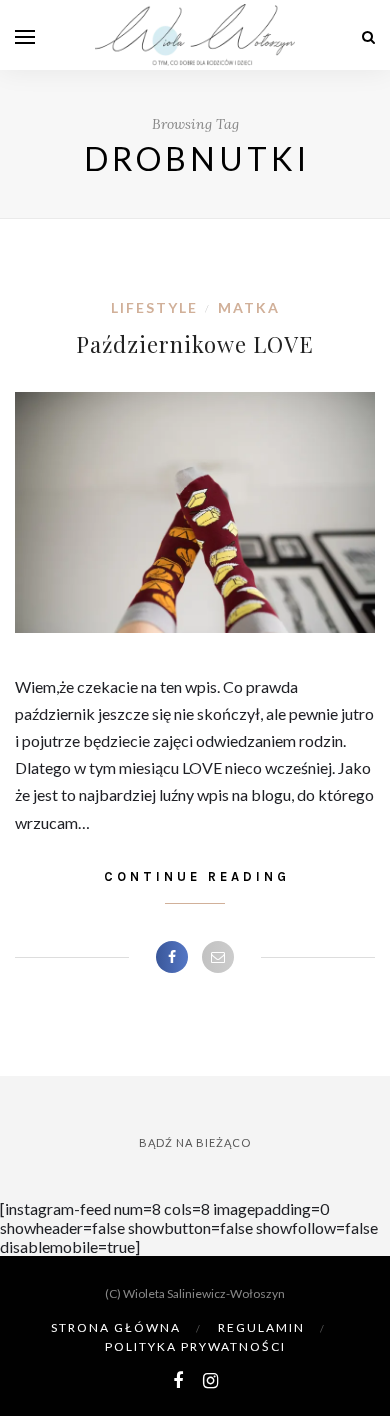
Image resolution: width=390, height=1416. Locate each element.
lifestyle (154, 307)
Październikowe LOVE (195, 344)
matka (249, 307)
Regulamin (261, 1327)
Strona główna (116, 1327)
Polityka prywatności (195, 1346)
